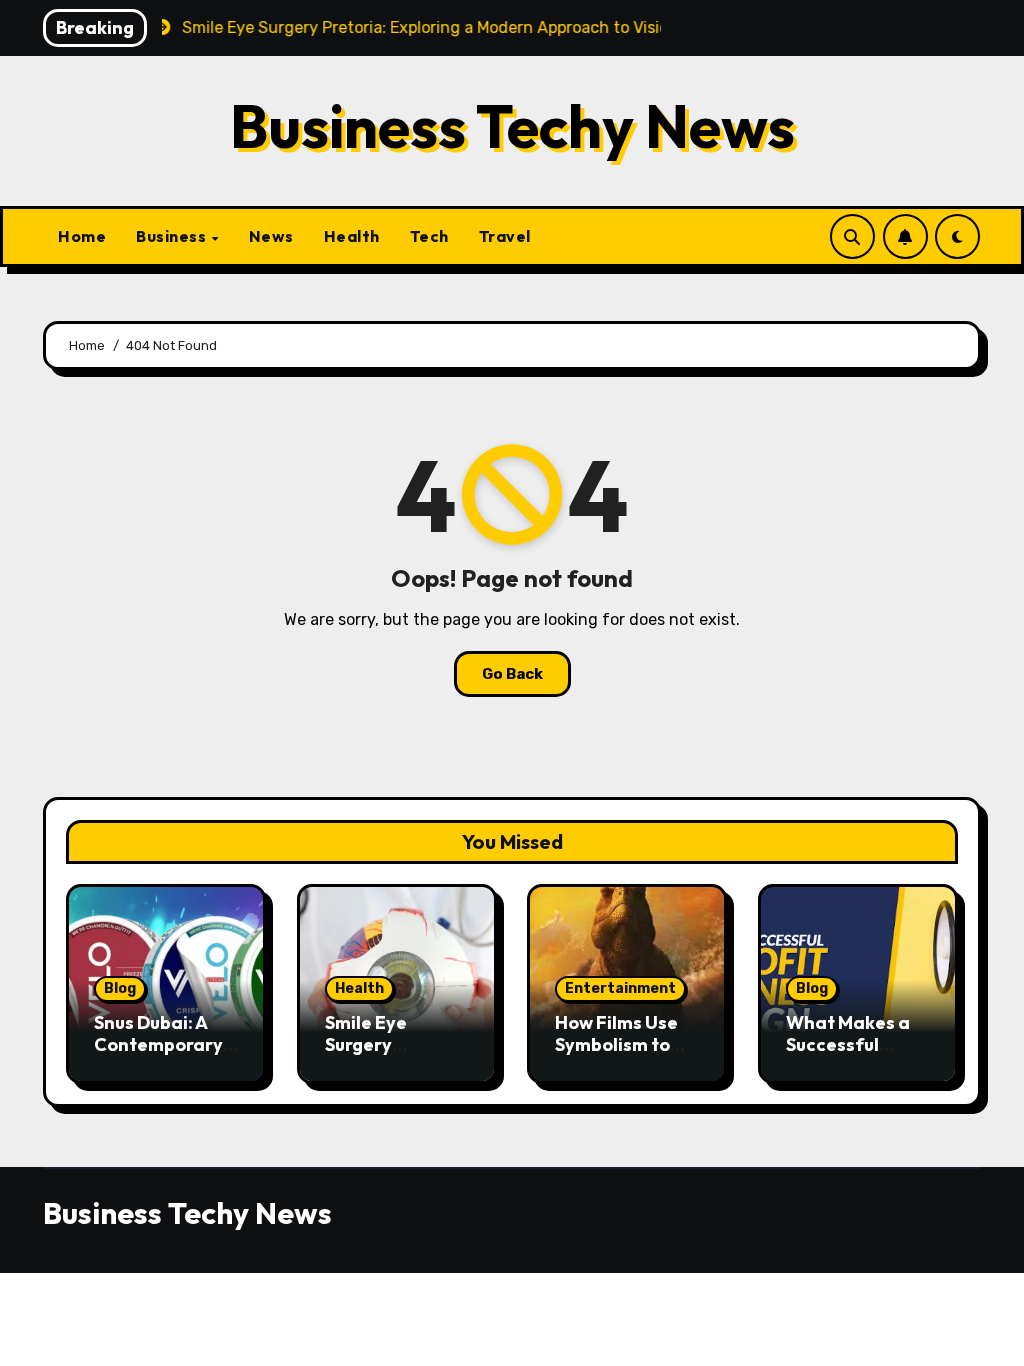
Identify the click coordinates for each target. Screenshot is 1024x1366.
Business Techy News (512, 126)
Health (352, 236)
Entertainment (620, 988)
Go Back (512, 674)
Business (173, 236)
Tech (429, 236)
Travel (505, 236)
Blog (120, 988)
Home (82, 236)
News (271, 236)
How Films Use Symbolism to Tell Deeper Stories (616, 1055)
